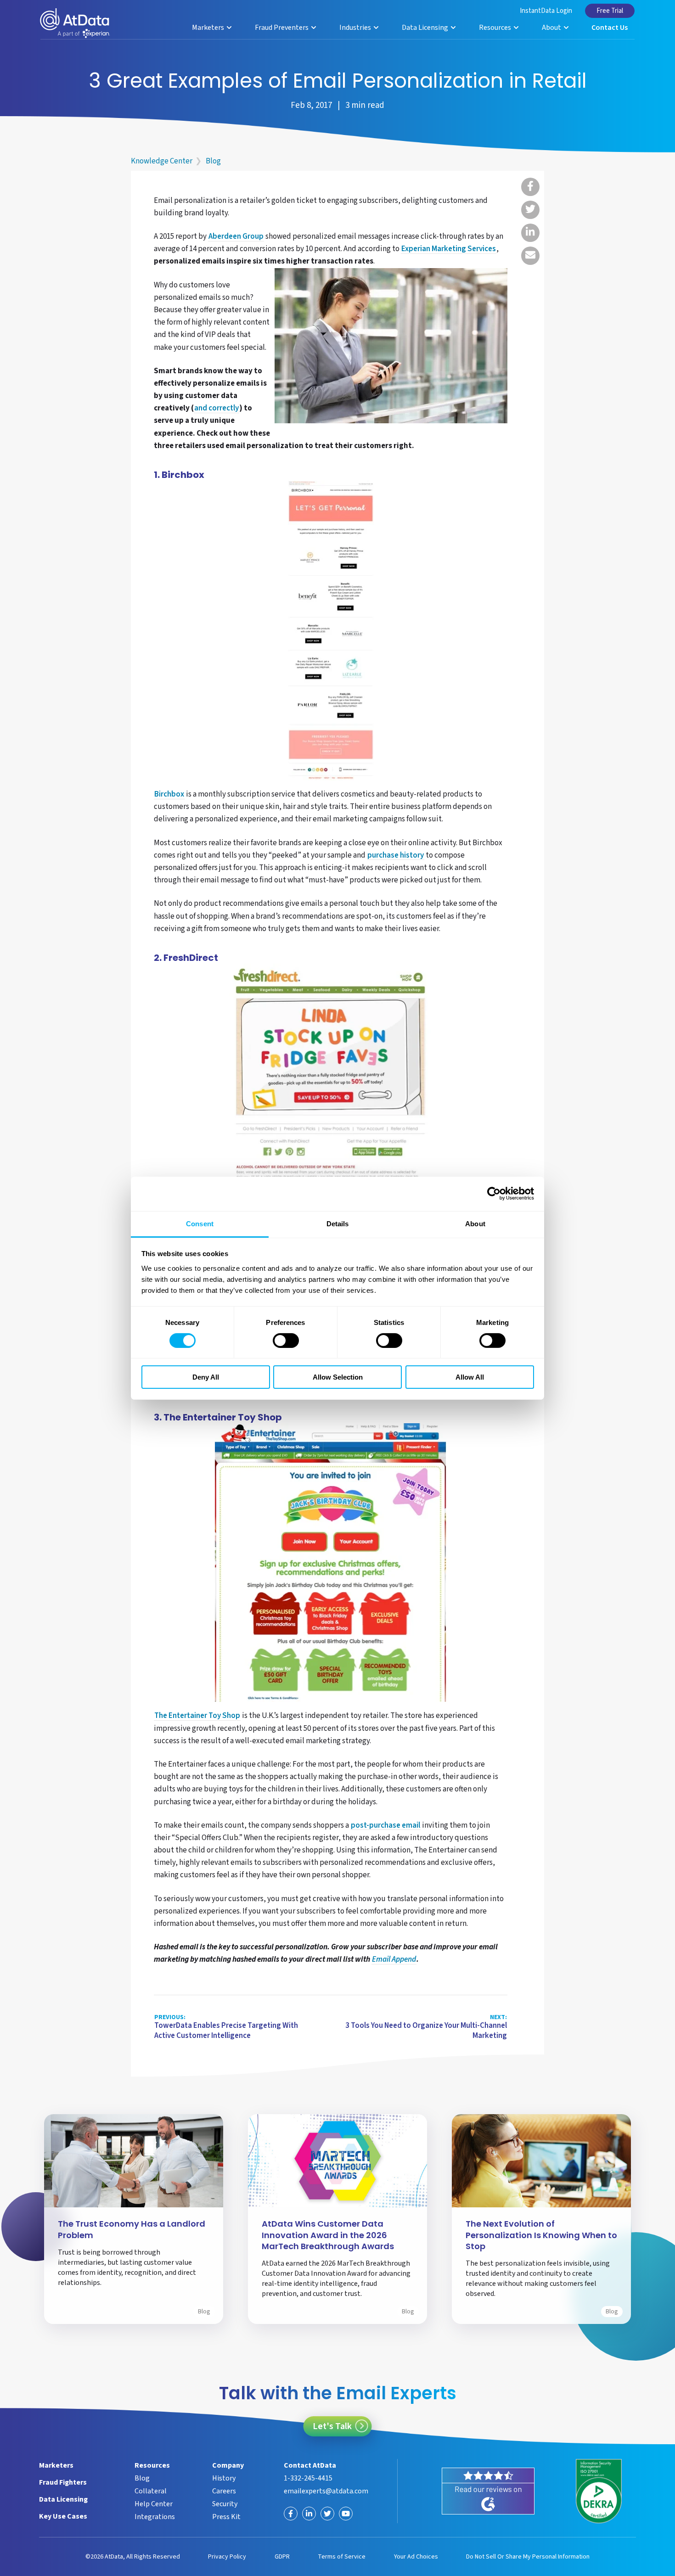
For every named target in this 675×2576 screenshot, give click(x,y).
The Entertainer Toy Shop (197, 1716)
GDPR (282, 2557)
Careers (224, 2491)
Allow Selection (338, 1377)
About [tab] (475, 1223)
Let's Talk (332, 2426)
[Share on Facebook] (530, 187)
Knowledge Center (162, 161)
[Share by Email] (530, 256)
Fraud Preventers (282, 28)
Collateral (151, 2491)
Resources (496, 28)
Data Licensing (426, 28)
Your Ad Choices (416, 2557)
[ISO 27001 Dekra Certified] (599, 2491)
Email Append (394, 1960)
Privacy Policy (227, 2557)
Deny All (206, 1377)
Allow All (470, 1377)
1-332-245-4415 (308, 2478)
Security (225, 2504)
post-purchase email (385, 1826)
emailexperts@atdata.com (326, 2491)
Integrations (155, 2517)
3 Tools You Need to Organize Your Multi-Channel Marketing (426, 2027)
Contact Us (610, 28)
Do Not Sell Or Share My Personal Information (528, 2557)
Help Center (154, 2504)
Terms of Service (342, 2557)
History (224, 2478)
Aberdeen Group (236, 237)
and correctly (217, 409)
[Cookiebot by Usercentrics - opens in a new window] (494, 1194)
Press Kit (226, 2517)
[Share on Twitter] (530, 210)
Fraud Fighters (63, 2482)
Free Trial (610, 11)
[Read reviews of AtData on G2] (488, 2491)
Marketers (209, 28)
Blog (213, 161)
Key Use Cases (63, 2516)
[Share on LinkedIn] (530, 233)
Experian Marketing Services (449, 249)
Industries (356, 28)
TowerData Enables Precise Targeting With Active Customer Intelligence (226, 2027)
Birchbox (169, 795)
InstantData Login (546, 11)
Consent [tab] (200, 1223)
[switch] (286, 1341)
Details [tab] (338, 1223)
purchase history (396, 856)
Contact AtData (310, 2465)
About (552, 28)
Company (228, 2465)
